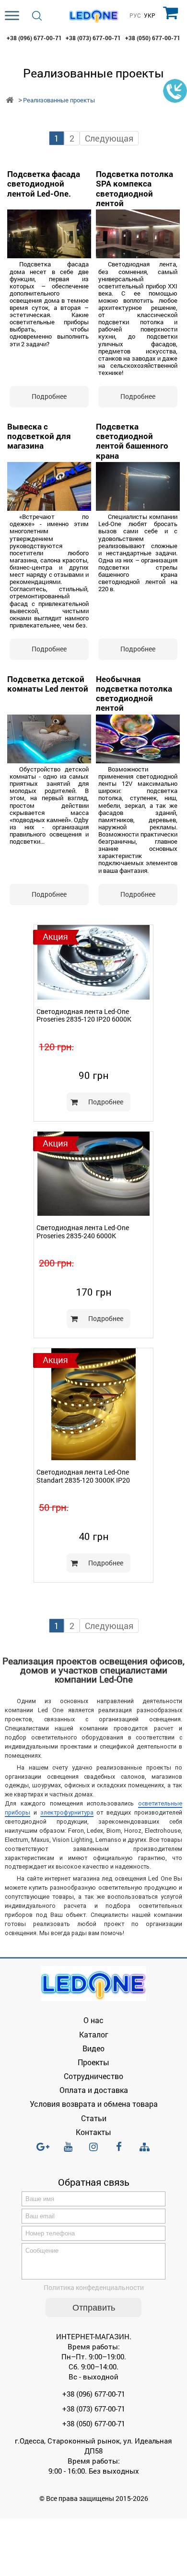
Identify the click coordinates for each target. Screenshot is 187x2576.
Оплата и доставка (94, 2090)
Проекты (93, 2062)
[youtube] (68, 2151)
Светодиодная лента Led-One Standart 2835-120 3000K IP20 (83, 1476)
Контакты (93, 2132)
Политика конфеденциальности (94, 2287)
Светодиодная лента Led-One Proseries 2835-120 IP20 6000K (84, 1015)
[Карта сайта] (144, 2147)
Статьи (94, 2118)
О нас (93, 2020)
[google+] (43, 2151)
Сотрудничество (93, 2076)
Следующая (109, 138)
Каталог (94, 2034)
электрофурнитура (67, 1812)
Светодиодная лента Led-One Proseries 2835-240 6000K (83, 1232)
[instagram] (93, 2151)
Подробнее (106, 1102)
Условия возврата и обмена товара (94, 2104)
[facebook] (119, 2151)
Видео (93, 2048)
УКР (150, 16)
